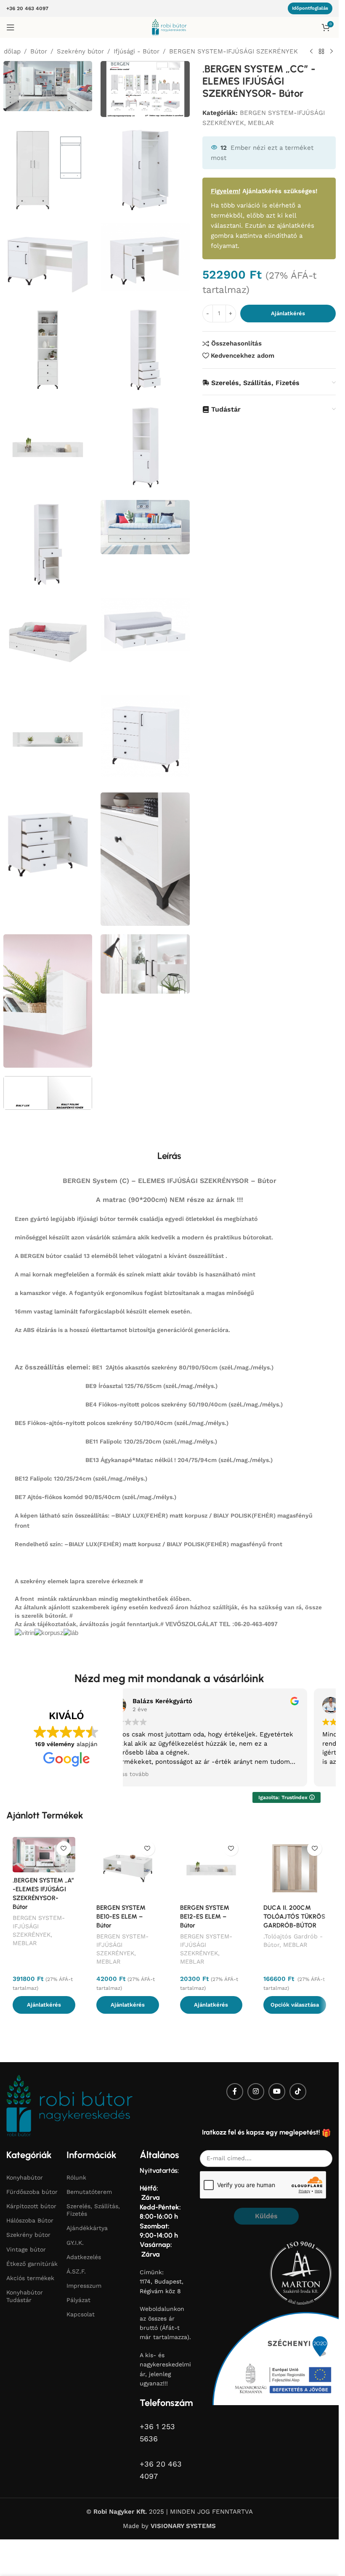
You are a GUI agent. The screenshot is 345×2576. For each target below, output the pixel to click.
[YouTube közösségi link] (277, 2092)
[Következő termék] (332, 52)
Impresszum (84, 2286)
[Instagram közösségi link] (256, 2092)
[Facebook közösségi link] (235, 2092)
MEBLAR (261, 123)
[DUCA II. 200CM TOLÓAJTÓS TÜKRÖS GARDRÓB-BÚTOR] (295, 1868)
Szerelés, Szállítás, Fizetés (93, 2210)
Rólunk (76, 2177)
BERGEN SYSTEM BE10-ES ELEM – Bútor (121, 1917)
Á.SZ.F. (76, 2271)
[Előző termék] (311, 52)
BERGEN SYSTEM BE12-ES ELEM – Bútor (205, 1917)
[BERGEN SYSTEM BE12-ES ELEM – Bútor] (211, 1868)
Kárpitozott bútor (31, 2206)
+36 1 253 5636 (157, 2432)
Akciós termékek (30, 2278)
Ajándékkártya (87, 2228)
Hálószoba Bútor (30, 2220)
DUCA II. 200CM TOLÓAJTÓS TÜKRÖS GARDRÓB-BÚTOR (294, 1917)
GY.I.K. (75, 2242)
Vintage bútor (26, 2249)
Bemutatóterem (89, 2192)
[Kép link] (69, 2105)
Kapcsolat (81, 2314)
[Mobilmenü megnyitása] (11, 27)
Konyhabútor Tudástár (25, 2296)
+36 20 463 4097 (27, 8)
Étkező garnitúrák (32, 2264)
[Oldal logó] (169, 27)
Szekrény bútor (80, 51)
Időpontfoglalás (310, 8)
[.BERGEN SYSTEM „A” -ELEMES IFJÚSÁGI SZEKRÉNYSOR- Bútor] (44, 1855)
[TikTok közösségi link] (298, 2092)
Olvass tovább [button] (129, 1774)
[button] (44, 2005)
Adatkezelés (84, 2257)
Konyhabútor (25, 2177)
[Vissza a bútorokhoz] (321, 52)
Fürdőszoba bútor (32, 2192)
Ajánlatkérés (288, 313)
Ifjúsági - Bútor (137, 51)
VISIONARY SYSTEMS (183, 2526)
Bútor (39, 51)
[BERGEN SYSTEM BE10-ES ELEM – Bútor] (128, 1868)
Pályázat (78, 2300)
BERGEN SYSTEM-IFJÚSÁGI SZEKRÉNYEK (234, 51)
